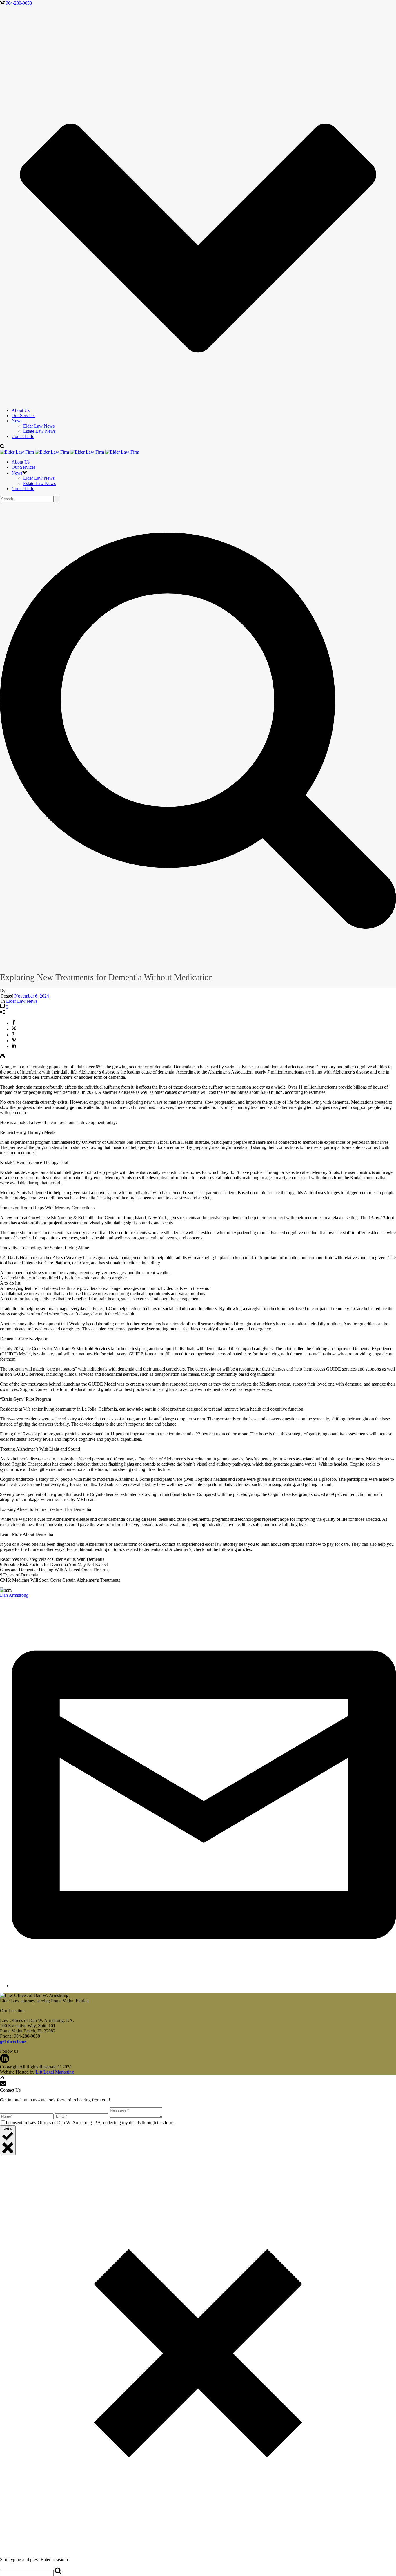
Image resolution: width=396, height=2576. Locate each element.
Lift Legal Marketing (55, 2072)
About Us (21, 410)
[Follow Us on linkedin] (5, 2062)
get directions (13, 2041)
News (17, 421)
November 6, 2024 (32, 996)
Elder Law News (39, 426)
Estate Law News (39, 431)
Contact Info (23, 436)
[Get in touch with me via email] (204, 1986)
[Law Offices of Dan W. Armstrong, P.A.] (70, 452)
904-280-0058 (19, 3)
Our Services (23, 416)
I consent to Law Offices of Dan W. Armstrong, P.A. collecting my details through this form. (90, 2122)
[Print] (2, 1057)
